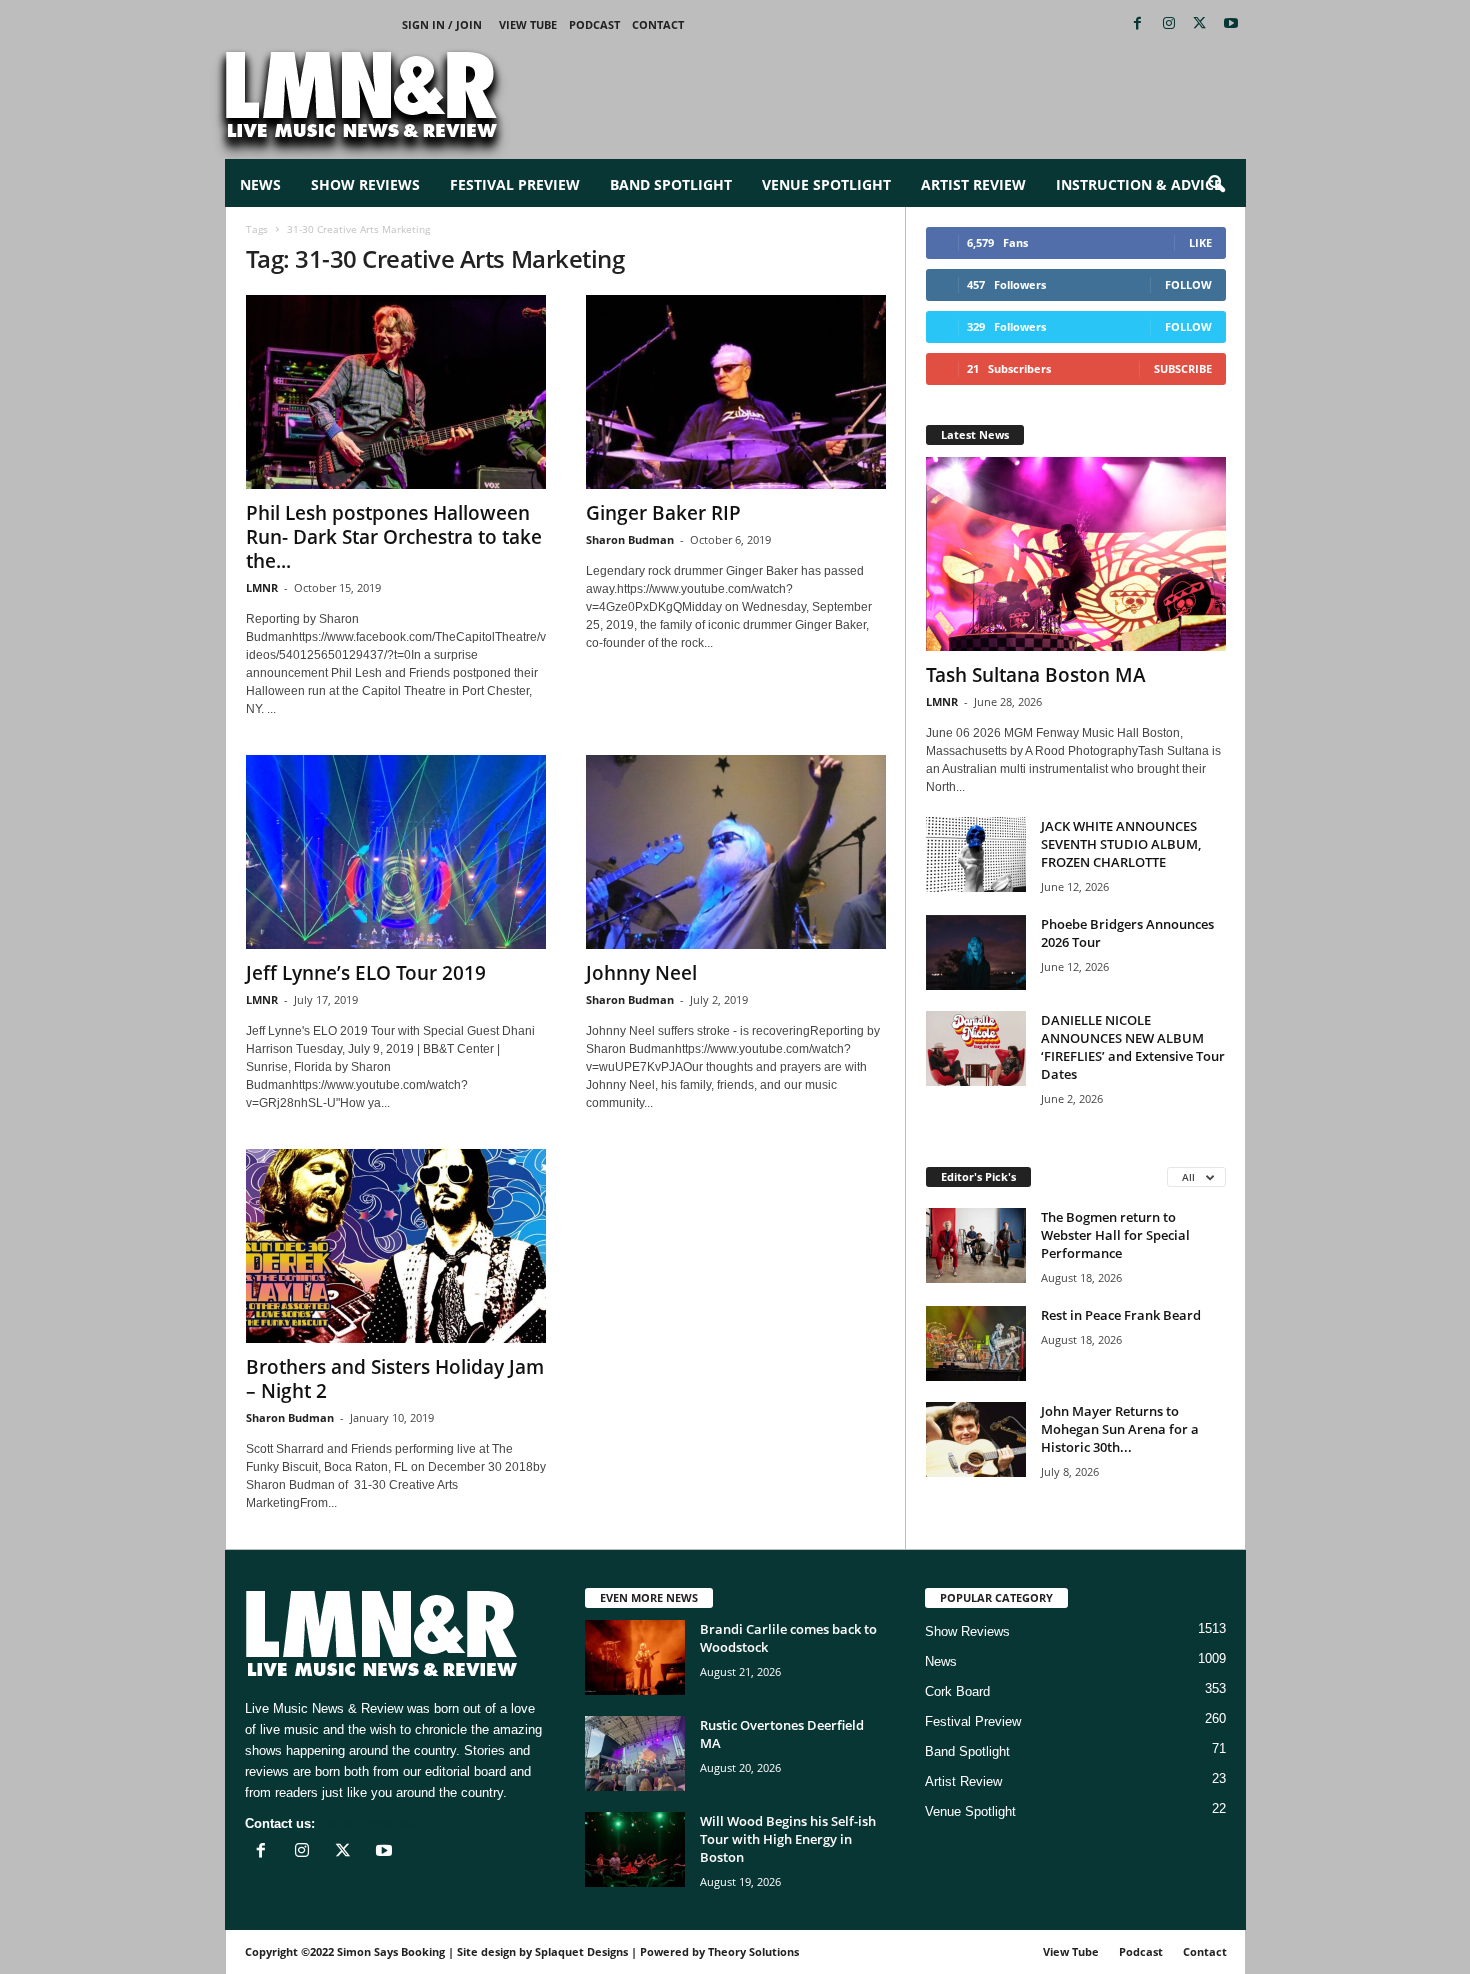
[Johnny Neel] (736, 852)
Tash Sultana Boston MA (1036, 675)
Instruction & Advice (1139, 184)
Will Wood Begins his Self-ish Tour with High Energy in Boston (788, 1839)
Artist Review (973, 184)
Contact (658, 24)
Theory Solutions (753, 1951)
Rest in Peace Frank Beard (1121, 1315)
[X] (1200, 24)
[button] (1216, 185)
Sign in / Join (442, 24)
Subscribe (1183, 368)
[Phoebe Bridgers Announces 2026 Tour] (976, 952)
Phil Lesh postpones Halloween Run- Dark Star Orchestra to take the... (394, 537)
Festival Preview (515, 184)
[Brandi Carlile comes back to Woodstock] (635, 1657)
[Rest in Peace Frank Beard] (976, 1343)
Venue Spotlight (826, 184)
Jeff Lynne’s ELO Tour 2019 (366, 973)
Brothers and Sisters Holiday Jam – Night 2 (395, 1379)
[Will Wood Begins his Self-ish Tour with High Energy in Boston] (635, 1849)
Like (1200, 242)
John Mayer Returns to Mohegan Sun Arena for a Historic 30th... (1120, 1429)
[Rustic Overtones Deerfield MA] (635, 1753)
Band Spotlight (671, 184)
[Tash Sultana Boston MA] (1076, 554)
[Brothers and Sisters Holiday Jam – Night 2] (396, 1246)
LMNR (262, 587)
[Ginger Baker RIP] (736, 392)
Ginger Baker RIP (663, 513)
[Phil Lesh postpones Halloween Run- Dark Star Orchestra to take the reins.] (396, 392)
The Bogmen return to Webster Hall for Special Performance (1115, 1235)
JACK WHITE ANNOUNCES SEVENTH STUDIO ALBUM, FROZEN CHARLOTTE (1121, 844)
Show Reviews (365, 184)
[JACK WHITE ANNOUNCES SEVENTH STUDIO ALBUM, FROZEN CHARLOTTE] (976, 854)
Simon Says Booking (391, 1951)
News (260, 184)
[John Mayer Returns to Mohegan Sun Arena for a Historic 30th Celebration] (976, 1439)
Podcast (594, 24)
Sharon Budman (630, 539)
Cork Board (957, 1691)
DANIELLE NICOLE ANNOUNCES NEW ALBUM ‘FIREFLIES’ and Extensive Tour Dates (1133, 1047)
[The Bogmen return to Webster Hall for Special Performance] (976, 1245)
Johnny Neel (641, 973)
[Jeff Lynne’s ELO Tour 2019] (396, 852)
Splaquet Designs (581, 1951)
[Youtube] (1231, 24)
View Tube (528, 24)
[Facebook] (1138, 24)
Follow (1188, 284)
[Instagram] (1169, 24)
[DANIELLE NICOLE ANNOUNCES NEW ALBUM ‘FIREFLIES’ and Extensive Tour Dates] (976, 1048)
